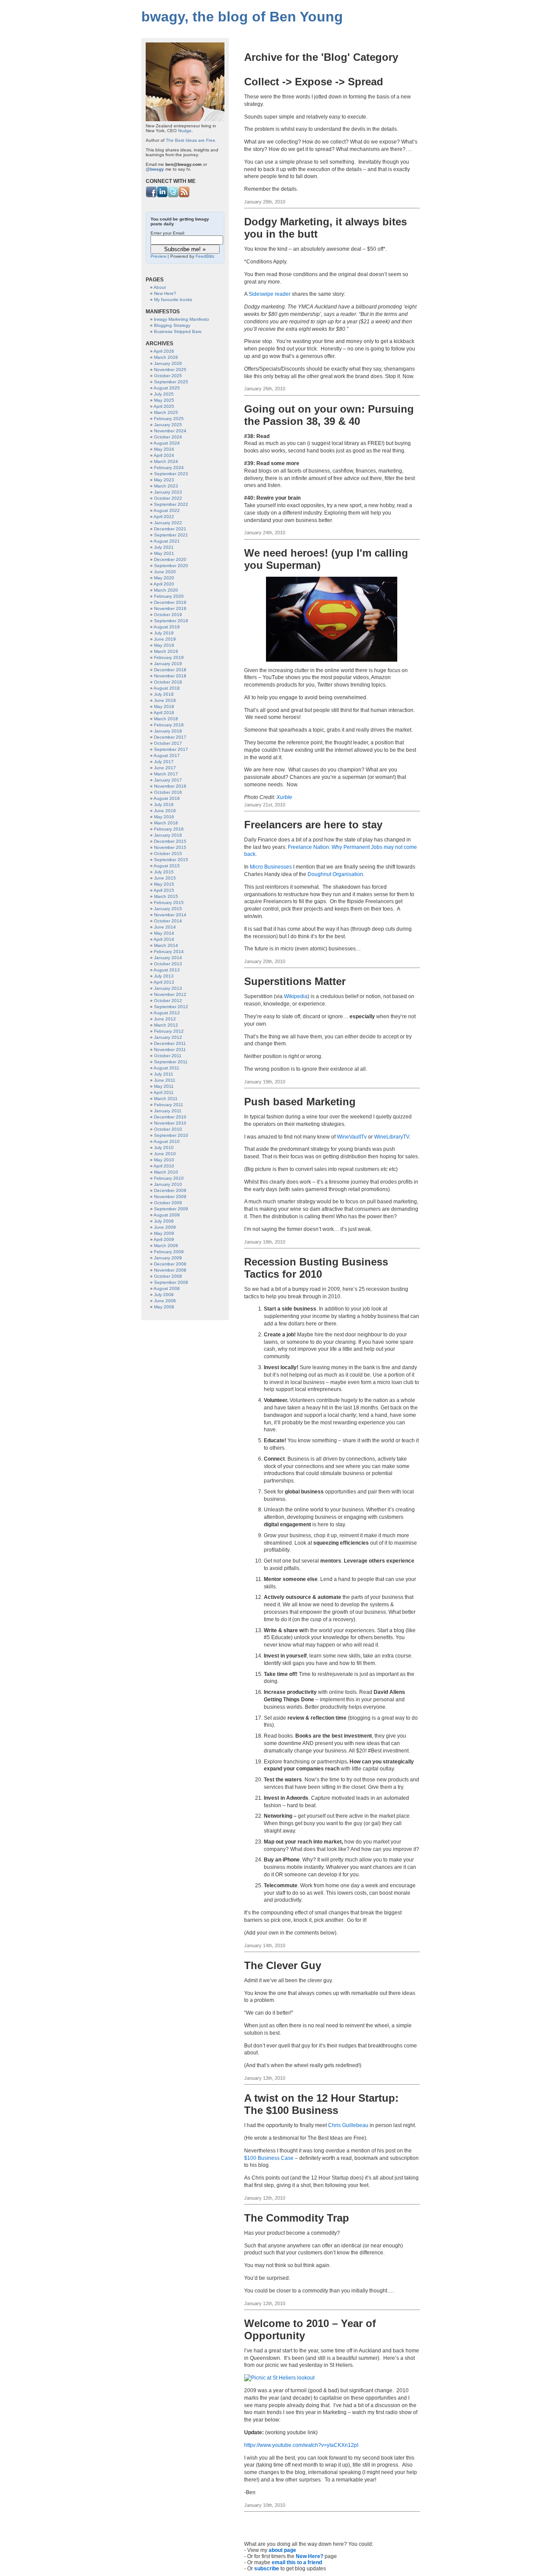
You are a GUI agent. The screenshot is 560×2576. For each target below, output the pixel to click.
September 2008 (171, 1282)
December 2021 (170, 529)
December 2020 (170, 559)
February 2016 (169, 829)
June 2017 (165, 768)
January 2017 (168, 780)
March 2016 (166, 823)
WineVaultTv (352, 1137)
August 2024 (167, 443)
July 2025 (164, 394)
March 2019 (166, 651)
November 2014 (170, 915)
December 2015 (170, 841)
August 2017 (167, 755)
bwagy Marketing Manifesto (182, 319)
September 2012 (171, 1007)
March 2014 (166, 945)
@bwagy (155, 169)
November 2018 (170, 676)
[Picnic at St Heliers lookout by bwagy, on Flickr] (279, 2378)
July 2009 (164, 1221)
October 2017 (168, 743)
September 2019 (171, 621)
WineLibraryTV (392, 1137)
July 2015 (164, 872)
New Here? (310, 2556)
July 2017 (164, 762)
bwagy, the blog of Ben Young (242, 17)
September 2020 (171, 566)
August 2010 (167, 1141)
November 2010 (170, 1123)
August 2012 (167, 1013)
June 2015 (165, 878)
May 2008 (164, 1307)
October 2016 (168, 792)
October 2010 (168, 1129)
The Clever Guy (283, 1965)
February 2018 (169, 725)
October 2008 (168, 1276)
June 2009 (165, 1227)
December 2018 (170, 670)
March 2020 (166, 590)
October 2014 (168, 921)
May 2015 (164, 884)
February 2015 (169, 902)
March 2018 (166, 719)
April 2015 (164, 890)
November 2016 (170, 786)
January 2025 (168, 425)
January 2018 (168, 731)
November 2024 (170, 431)
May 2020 (164, 578)
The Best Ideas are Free (191, 140)
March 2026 (166, 357)
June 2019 (165, 639)
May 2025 (164, 400)
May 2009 (164, 1233)
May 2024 (164, 449)
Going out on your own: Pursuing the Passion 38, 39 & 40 (329, 415)
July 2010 (164, 1148)
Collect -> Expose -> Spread (314, 82)
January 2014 (168, 958)
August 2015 (167, 866)
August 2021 (167, 541)
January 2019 (168, 664)
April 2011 (164, 1092)
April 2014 (164, 939)
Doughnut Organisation (335, 874)
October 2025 (168, 376)
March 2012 (166, 1025)
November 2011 (170, 1050)
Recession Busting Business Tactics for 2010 (316, 1268)
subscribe (267, 2569)
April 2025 (164, 406)
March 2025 (166, 412)
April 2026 (164, 351)
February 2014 (169, 952)
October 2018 (168, 682)
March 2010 (166, 1172)
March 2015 (166, 896)
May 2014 (164, 933)
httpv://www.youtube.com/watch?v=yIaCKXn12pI (301, 2445)
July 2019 (164, 633)
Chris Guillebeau (348, 2125)
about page (282, 2550)
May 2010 (164, 1160)
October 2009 (168, 1203)
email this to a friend (297, 2562)
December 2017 (170, 737)
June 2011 (165, 1080)
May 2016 (164, 817)
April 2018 (164, 713)
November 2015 (170, 847)
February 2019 (169, 657)
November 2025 (170, 370)
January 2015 (168, 909)
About (160, 287)
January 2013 (168, 988)
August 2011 (166, 1068)
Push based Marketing (300, 1102)
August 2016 (167, 798)
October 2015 (168, 853)
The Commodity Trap (297, 2218)
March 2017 (166, 774)
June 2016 (165, 811)
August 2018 (167, 688)
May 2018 (164, 706)
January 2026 (168, 363)
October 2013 (168, 964)
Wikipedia (296, 996)
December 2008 (170, 1264)
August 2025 (167, 388)
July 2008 (164, 1295)
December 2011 (170, 1043)
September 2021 (171, 535)
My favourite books (173, 300)
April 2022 (164, 517)
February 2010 (169, 1178)
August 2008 (167, 1288)
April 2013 (164, 982)
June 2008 (165, 1301)
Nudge (185, 131)
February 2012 (169, 1031)
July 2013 (164, 976)
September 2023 (171, 474)
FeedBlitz (205, 256)
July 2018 (164, 694)
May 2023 (164, 480)
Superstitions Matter (295, 981)
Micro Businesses (271, 867)
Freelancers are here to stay (313, 825)
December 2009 (170, 1190)
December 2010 (170, 1117)
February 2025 (169, 419)
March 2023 (166, 486)
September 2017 (171, 749)
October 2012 (168, 1001)
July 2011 (164, 1074)
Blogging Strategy (172, 325)
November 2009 (170, 1197)
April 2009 (164, 1239)
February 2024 (169, 468)
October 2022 (168, 498)
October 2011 (168, 1056)
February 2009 (169, 1252)
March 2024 (166, 461)
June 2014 (165, 927)
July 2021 (164, 547)
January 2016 (168, 835)
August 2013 (167, 970)
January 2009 (168, 1258)
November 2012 (170, 994)
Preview (158, 256)
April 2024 (164, 455)
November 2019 (170, 608)
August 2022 (167, 510)
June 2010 (165, 1154)
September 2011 (171, 1062)
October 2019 (168, 615)
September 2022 (171, 504)
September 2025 (171, 382)
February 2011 (169, 1105)
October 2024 (168, 437)
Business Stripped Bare (178, 331)
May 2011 (164, 1086)
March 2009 (166, 1246)
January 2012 (168, 1037)
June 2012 (165, 1019)
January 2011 (168, 1111)
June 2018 (165, 700)
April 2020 (164, 584)
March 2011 (166, 1099)
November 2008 (170, 1270)
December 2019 (170, 602)
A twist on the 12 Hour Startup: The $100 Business (321, 2104)
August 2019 (167, 627)
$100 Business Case (269, 2158)
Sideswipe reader (269, 294)
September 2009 (171, 1209)
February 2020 (169, 596)
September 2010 (171, 1135)
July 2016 (164, 804)
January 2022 (168, 523)
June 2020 (165, 572)
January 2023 (168, 492)
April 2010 (164, 1166)
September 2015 (171, 860)
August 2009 (167, 1215)
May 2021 (164, 553)
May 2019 (164, 645)
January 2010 (168, 1184)
